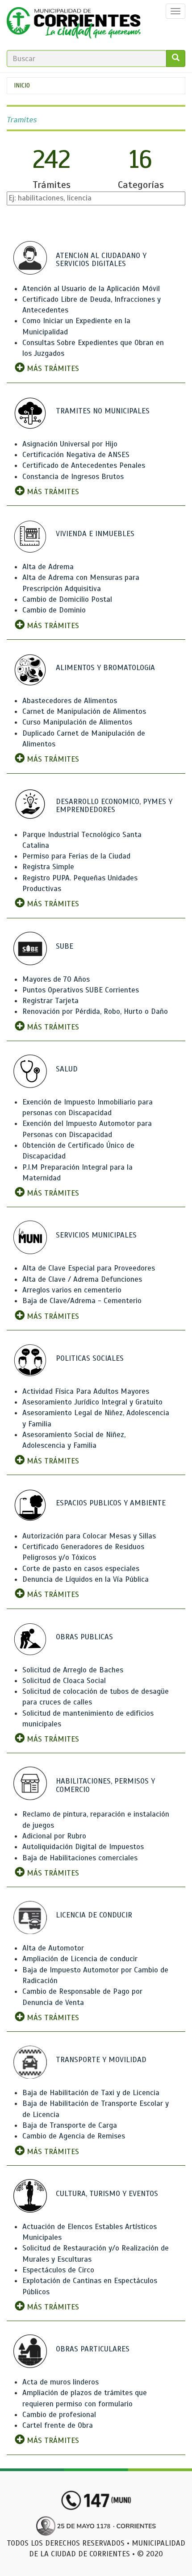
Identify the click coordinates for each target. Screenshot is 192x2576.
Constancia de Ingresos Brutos (73, 477)
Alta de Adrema (48, 567)
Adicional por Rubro (54, 1836)
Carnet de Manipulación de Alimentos (84, 711)
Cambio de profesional (59, 2415)
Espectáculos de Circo (58, 2270)
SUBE (65, 946)
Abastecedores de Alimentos (70, 701)
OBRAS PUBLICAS (84, 1637)
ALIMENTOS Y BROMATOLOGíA (105, 668)
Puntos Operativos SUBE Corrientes (81, 990)
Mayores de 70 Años (56, 979)
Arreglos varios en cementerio (72, 1290)
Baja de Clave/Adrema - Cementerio (82, 1301)
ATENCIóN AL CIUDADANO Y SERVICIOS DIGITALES (101, 260)
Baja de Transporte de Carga (70, 2125)
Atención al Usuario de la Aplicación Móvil (91, 289)
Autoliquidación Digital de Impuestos (83, 1847)
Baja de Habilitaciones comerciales (80, 1858)
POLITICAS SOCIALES (90, 1358)
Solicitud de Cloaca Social (64, 1681)
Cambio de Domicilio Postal (67, 599)
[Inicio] (74, 25)
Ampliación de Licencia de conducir (80, 1959)
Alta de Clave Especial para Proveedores (89, 1268)
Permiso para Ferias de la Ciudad (76, 856)
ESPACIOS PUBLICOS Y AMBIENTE (111, 1503)
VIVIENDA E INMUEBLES (95, 534)
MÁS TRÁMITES (52, 369)
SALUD (67, 1069)
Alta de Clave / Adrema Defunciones (82, 1279)
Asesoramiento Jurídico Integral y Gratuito (92, 1402)
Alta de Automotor (53, 1948)
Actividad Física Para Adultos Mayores (86, 1391)
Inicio (22, 85)
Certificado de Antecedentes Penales (84, 465)
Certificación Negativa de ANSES (76, 455)
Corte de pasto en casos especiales (81, 1569)
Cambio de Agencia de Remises (74, 2136)
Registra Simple (48, 867)
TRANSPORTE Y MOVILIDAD (101, 2060)
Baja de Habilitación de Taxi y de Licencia (91, 2093)
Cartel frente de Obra (58, 2425)
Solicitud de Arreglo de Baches (73, 1670)
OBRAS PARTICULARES (93, 2349)
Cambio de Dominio (54, 610)
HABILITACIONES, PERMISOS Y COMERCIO (105, 1785)
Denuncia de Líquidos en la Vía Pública (86, 1579)
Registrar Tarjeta (50, 1001)
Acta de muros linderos (61, 2382)
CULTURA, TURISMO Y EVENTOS (107, 2194)
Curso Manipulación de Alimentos (77, 722)
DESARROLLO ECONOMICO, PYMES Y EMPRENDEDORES (114, 806)
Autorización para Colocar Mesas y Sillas (89, 1536)
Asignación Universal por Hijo (70, 444)
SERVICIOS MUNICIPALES (96, 1235)
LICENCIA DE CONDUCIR (94, 1915)
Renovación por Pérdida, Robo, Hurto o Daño (95, 1011)
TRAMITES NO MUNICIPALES (103, 411)
